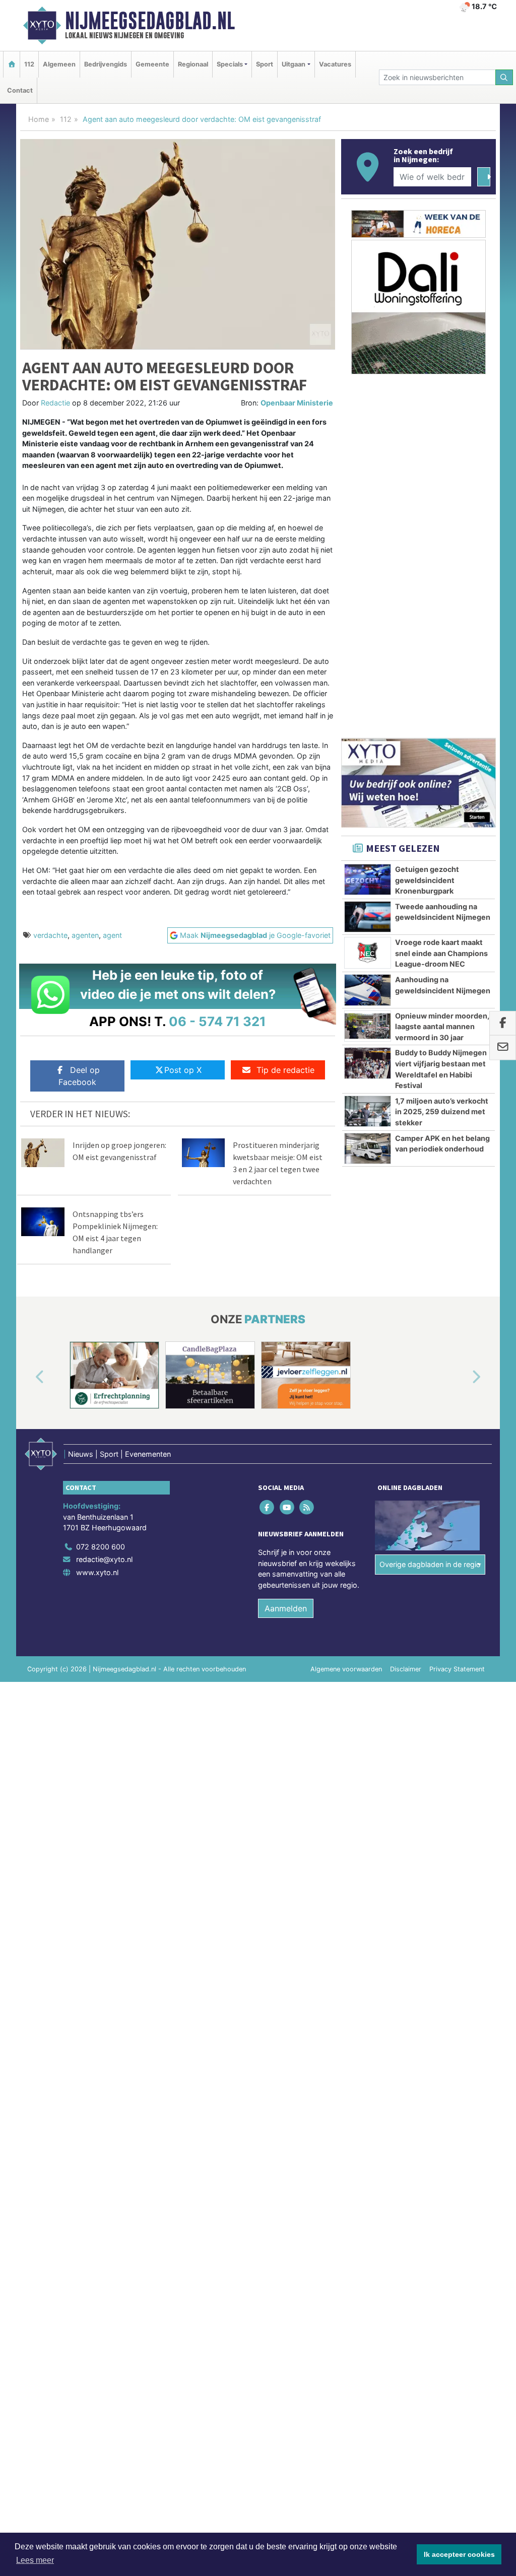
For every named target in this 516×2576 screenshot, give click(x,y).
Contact (20, 90)
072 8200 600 (101, 1547)
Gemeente (152, 64)
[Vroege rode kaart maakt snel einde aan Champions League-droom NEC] (368, 953)
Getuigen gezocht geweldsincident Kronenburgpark (427, 880)
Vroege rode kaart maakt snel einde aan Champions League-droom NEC (441, 953)
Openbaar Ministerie (297, 403)
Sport (265, 64)
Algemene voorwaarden (346, 1669)
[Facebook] (268, 1507)
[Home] (12, 64)
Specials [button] (230, 64)
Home (39, 119)
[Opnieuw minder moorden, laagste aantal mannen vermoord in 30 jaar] (368, 1026)
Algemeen (59, 64)
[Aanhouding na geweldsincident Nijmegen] (368, 990)
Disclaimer (406, 1669)
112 (29, 64)
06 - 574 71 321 (217, 1021)
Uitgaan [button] (294, 64)
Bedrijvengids (106, 64)
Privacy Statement (457, 1669)
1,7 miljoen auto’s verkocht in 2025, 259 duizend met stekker (442, 1112)
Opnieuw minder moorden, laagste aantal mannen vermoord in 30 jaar (442, 1027)
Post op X (183, 1070)
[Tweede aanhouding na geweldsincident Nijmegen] (368, 917)
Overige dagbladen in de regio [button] (430, 1564)
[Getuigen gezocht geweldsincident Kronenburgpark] (368, 879)
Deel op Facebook (79, 1076)
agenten (85, 935)
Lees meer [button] (35, 2560)
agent (112, 935)
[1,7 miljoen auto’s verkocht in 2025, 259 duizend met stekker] (368, 1111)
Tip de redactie (285, 1070)
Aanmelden (286, 1608)
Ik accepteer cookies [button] (459, 2554)
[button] (28, 1377)
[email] (503, 1048)
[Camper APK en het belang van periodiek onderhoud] (368, 1148)
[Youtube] (287, 1507)
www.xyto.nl (97, 1572)
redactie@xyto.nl (104, 1559)
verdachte (50, 935)
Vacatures (335, 64)
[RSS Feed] (307, 1507)
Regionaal (193, 64)
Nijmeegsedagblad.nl (150, 21)
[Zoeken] (504, 77)
